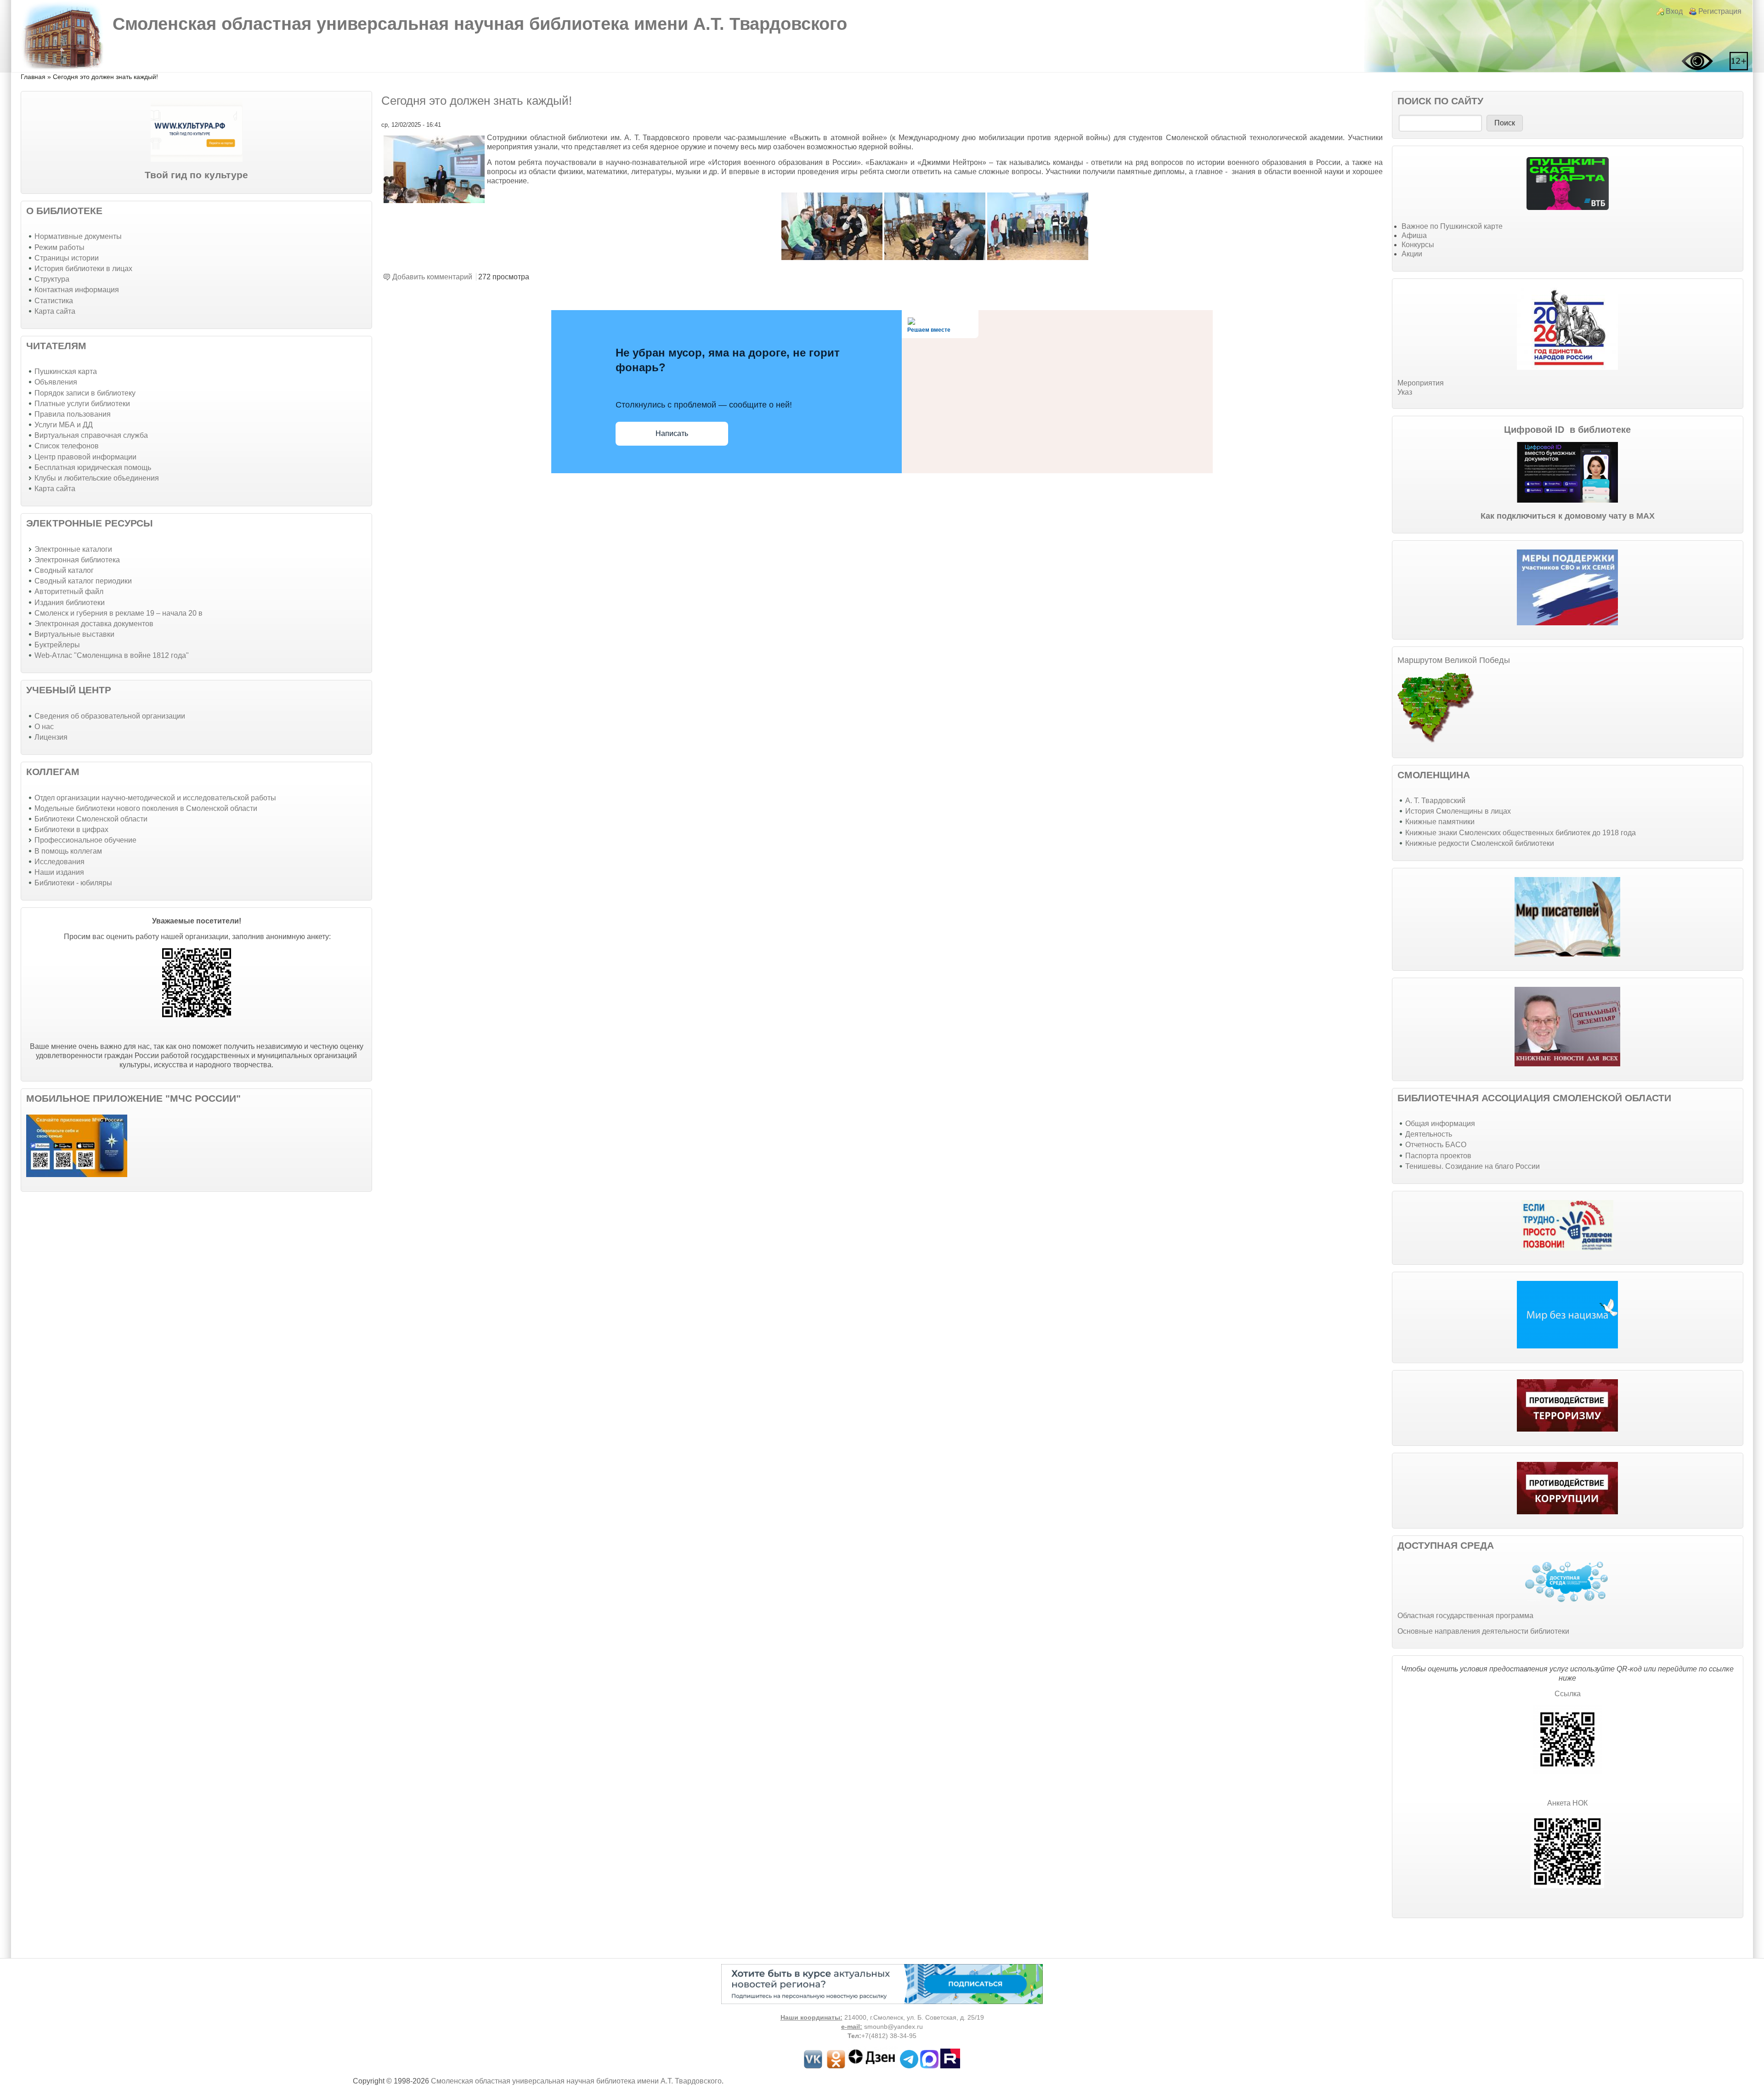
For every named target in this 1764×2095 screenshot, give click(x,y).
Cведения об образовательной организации (110, 716)
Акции (1412, 254)
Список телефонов (67, 446)
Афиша (1414, 235)
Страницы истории (67, 258)
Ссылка (1568, 1694)
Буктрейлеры (57, 645)
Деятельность (1429, 1134)
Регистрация (1720, 11)
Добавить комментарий (432, 277)
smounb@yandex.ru (893, 2027)
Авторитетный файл (69, 592)
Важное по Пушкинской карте (1452, 226)
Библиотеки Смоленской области (91, 819)
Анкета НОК (1567, 1803)
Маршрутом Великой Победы (1454, 660)
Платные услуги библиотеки (82, 404)
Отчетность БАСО (1436, 1145)
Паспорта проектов (1438, 1156)
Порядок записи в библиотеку (85, 393)
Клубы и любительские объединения (97, 478)
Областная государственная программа (1465, 1616)
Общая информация (1440, 1124)
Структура (52, 279)
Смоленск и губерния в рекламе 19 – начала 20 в (119, 613)
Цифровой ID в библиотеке (1567, 430)
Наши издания (59, 872)
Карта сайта (55, 311)
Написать (672, 433)
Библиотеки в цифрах (71, 830)
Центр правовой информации (85, 457)
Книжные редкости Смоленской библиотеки (1480, 843)
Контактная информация (77, 290)
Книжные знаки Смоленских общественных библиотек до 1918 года (1521, 833)
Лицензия (51, 737)
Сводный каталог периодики (83, 581)
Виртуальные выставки (74, 634)
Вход (1674, 11)
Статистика (54, 301)
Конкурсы (1418, 245)
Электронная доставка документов (94, 624)
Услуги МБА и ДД (64, 425)
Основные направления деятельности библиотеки (1483, 1631)
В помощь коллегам (68, 851)
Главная (33, 77)
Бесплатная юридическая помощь (93, 467)
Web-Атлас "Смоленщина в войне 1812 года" (112, 655)
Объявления (56, 382)
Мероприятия (1421, 383)
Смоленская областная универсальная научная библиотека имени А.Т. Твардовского (480, 24)
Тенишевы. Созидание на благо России (1473, 1166)
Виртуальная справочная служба (91, 435)
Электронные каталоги (73, 549)
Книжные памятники (1440, 822)
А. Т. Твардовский (1435, 801)
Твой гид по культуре (196, 175)
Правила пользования (73, 414)
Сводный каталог (64, 570)
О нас (44, 727)
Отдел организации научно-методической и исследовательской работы (155, 798)
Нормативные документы (78, 236)
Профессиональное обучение (85, 840)
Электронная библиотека (77, 560)
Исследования (59, 862)
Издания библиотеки (70, 603)
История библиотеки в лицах (83, 269)
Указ (1405, 392)
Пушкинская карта (66, 371)
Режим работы (59, 247)
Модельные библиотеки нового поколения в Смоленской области (146, 808)
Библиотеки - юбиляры (73, 883)
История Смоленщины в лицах (1458, 811)
